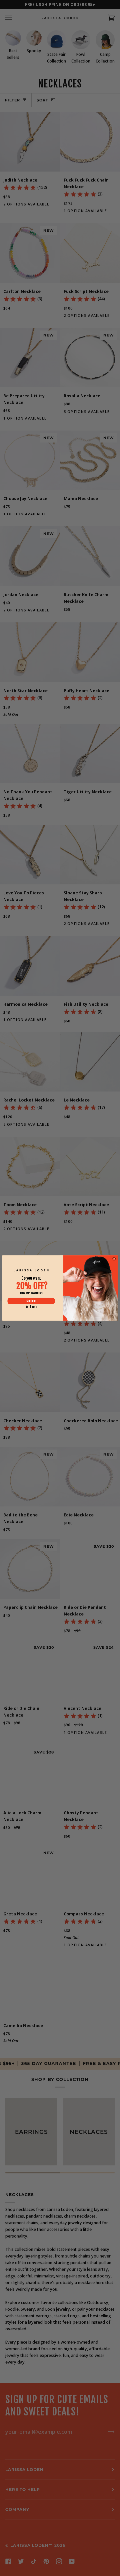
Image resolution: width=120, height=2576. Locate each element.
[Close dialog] (114, 1259)
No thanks (31, 1307)
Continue (31, 1301)
